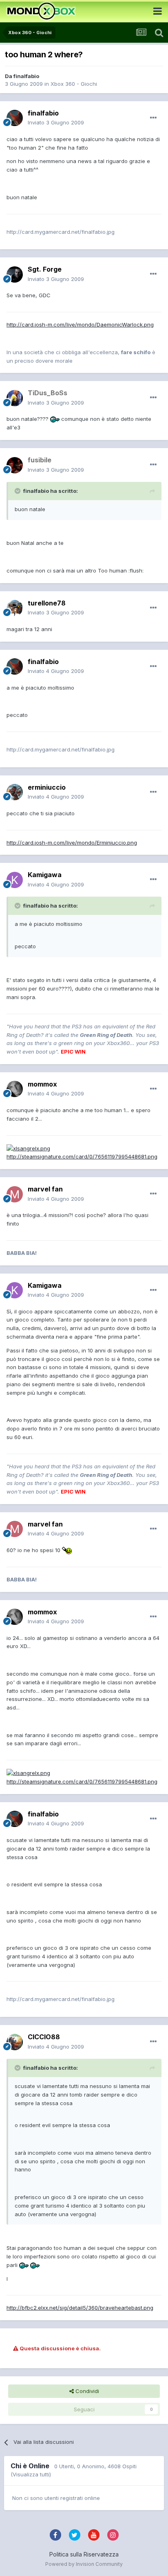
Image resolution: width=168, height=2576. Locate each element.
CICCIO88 (44, 2037)
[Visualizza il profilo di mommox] (15, 1089)
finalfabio (26, 76)
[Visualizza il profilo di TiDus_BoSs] (15, 398)
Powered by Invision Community (84, 2564)
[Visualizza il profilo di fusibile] (15, 465)
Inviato (56, 122)
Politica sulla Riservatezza (84, 2554)
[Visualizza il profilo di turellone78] (15, 608)
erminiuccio (47, 787)
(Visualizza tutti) (31, 2474)
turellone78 (47, 603)
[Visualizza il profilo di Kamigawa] (15, 880)
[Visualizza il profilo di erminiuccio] (15, 792)
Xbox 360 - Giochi (74, 84)
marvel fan (45, 1189)
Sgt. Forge (45, 269)
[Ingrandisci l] (55, 419)
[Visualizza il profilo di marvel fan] (15, 1194)
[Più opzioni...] (153, 118)
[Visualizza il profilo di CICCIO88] (15, 2042)
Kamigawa (45, 875)
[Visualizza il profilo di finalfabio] (15, 118)
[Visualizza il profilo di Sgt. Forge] (15, 274)
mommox (42, 1084)
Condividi (86, 2391)
